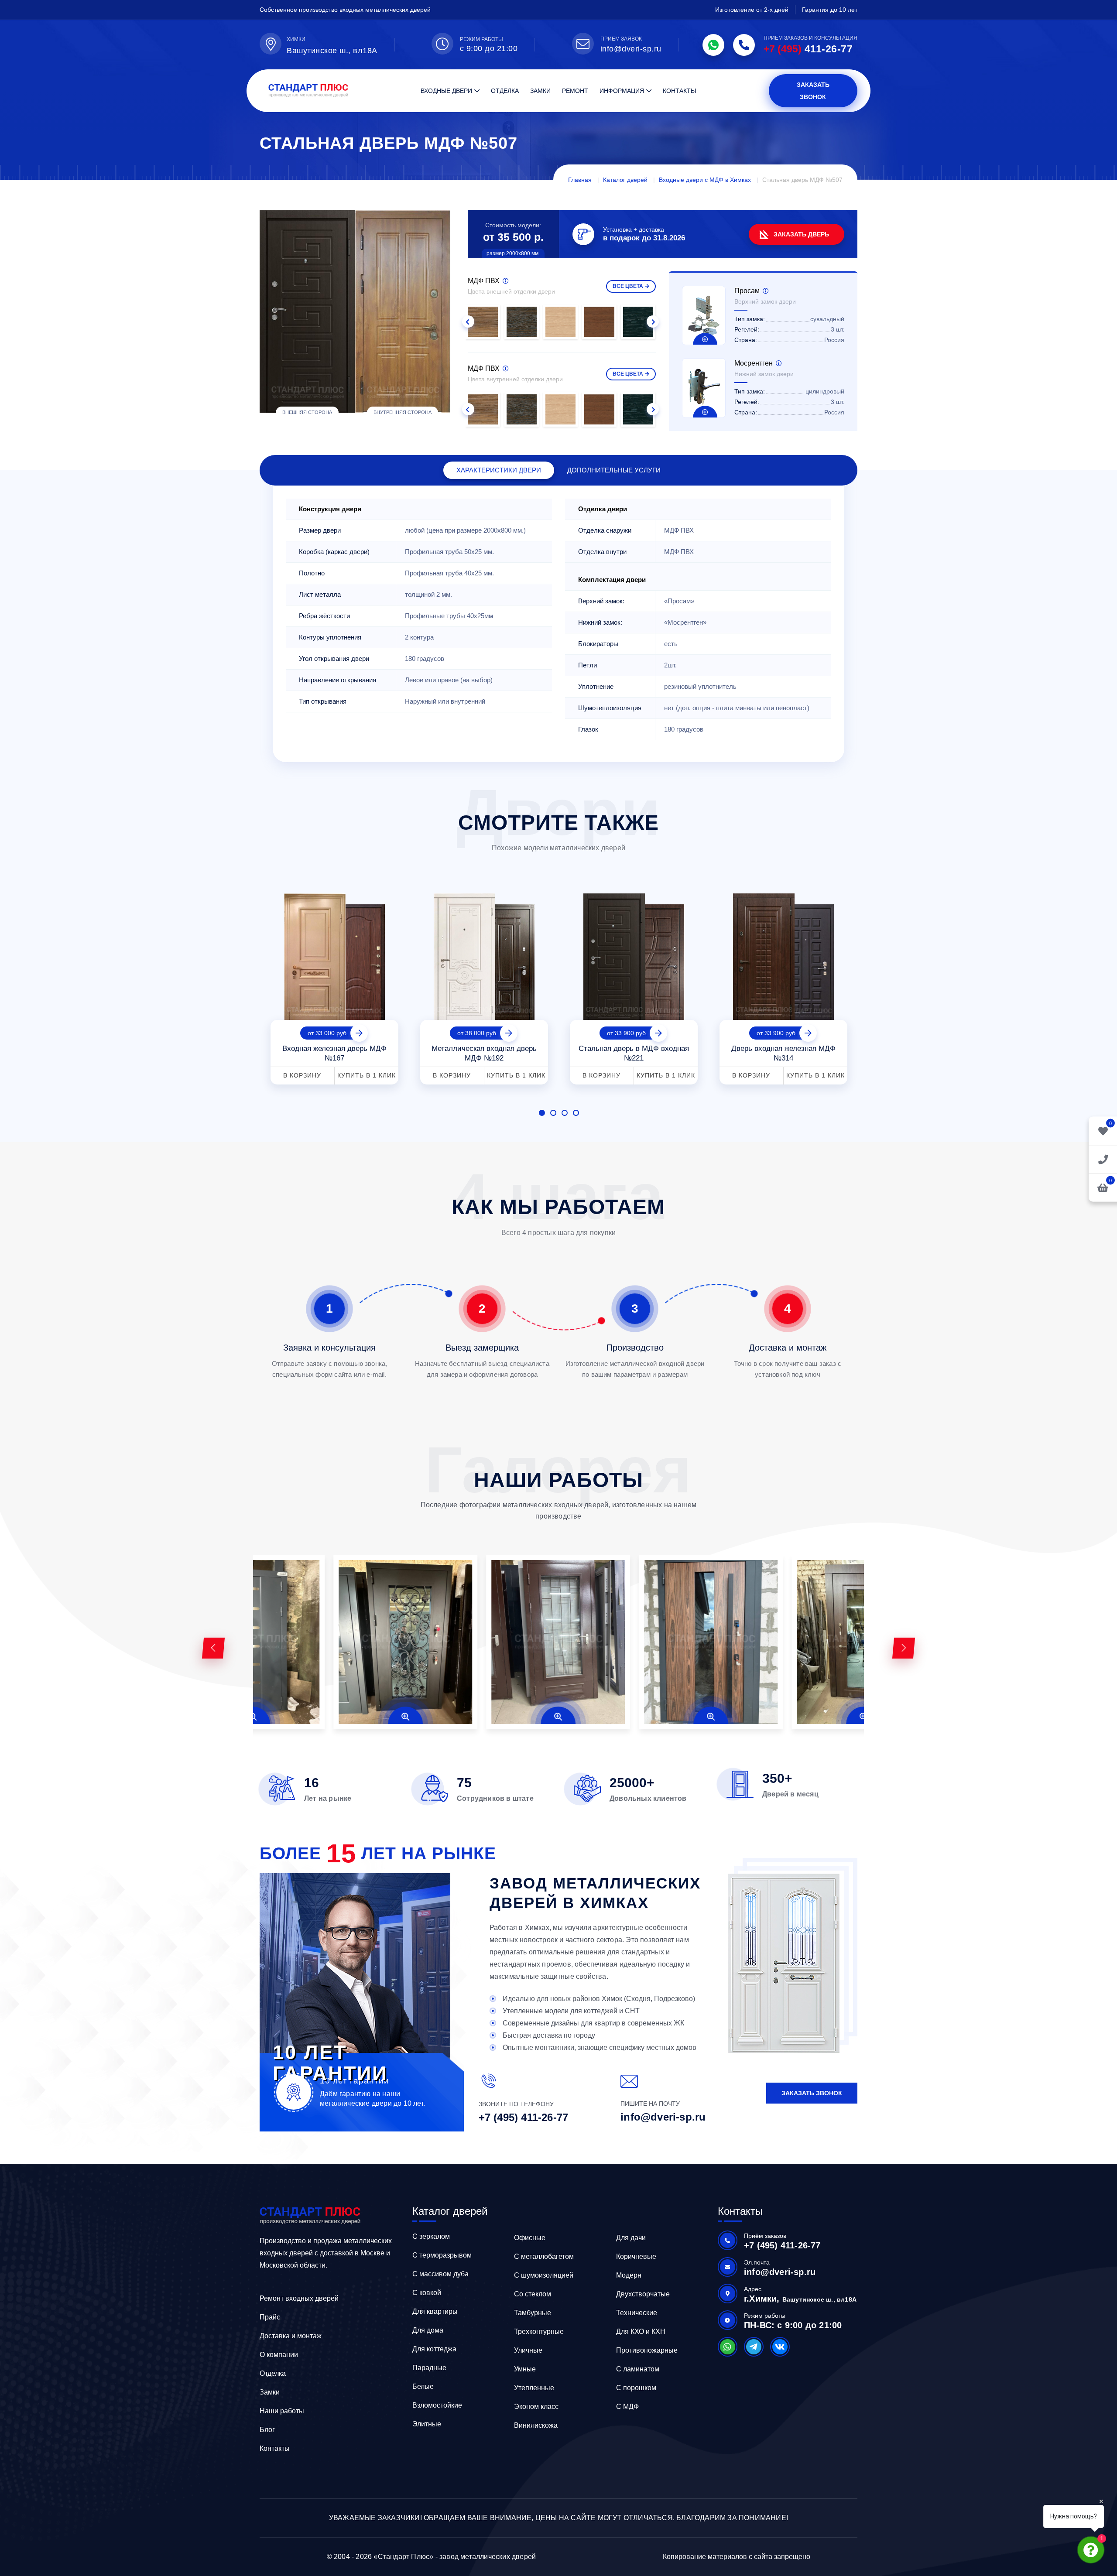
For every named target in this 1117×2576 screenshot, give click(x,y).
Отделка (505, 91)
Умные (525, 2369)
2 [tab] (553, 1113)
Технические (637, 2313)
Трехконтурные (539, 2331)
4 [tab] (576, 1113)
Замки (540, 91)
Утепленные (534, 2388)
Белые (423, 2386)
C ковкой (427, 2293)
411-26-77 (808, 49)
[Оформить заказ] (1103, 1159)
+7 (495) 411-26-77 (524, 2117)
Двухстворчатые (643, 2294)
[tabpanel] (334, 986)
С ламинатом (638, 2369)
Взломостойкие (437, 2405)
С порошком (636, 2388)
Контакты (679, 91)
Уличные (528, 2350)
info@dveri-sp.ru (631, 49)
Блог (267, 2430)
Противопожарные (647, 2350)
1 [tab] (542, 1113)
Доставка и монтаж (291, 2336)
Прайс (270, 2317)
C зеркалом (431, 2236)
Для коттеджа (434, 2349)
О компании (279, 2355)
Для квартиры (435, 2311)
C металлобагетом (544, 2256)
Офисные (530, 2238)
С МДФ (627, 2407)
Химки (296, 39)
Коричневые (636, 2256)
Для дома (428, 2330)
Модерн (629, 2275)
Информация (622, 91)
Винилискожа (536, 2425)
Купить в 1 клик (367, 1075)
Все (628, 286)
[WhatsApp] (713, 45)
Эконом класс (536, 2407)
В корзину (302, 1075)
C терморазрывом (442, 2255)
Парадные (429, 2368)
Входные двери (446, 91)
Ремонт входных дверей (299, 2298)
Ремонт (575, 91)
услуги (614, 470)
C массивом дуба (440, 2274)
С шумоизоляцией (544, 2275)
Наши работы (282, 2411)
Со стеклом (533, 2294)
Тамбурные (533, 2313)
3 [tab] (565, 1113)
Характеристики (499, 470)
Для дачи (631, 2238)
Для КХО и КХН (641, 2331)
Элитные (427, 2424)
